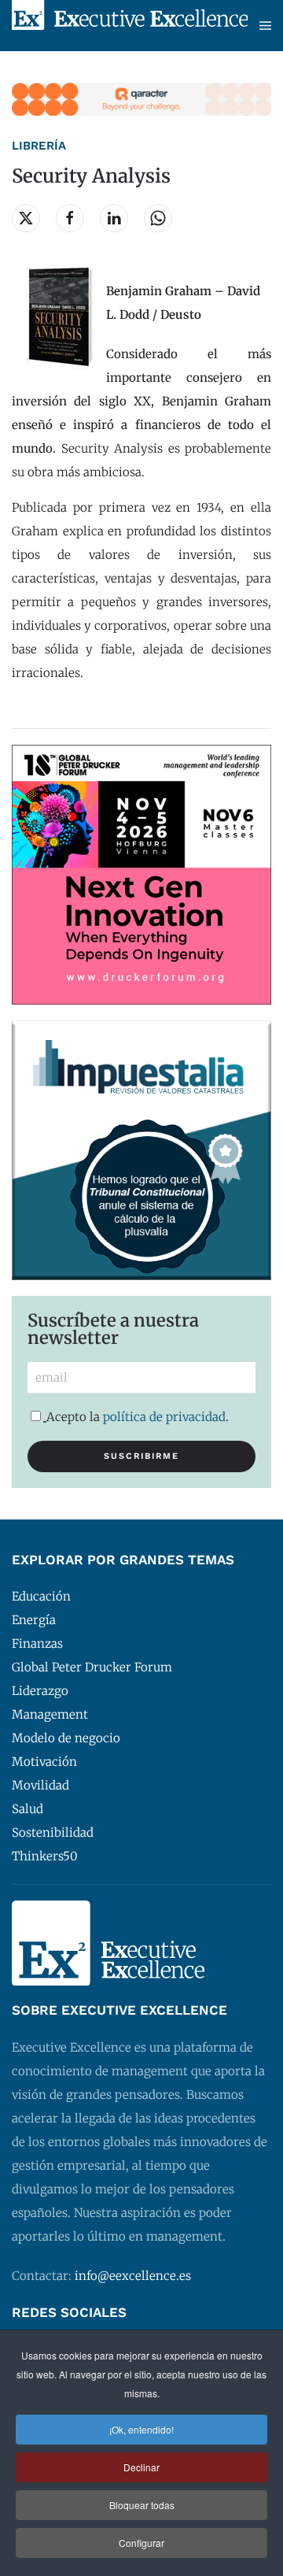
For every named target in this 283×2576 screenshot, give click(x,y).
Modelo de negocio (66, 1738)
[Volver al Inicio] (130, 26)
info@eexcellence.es (133, 2276)
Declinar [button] (141, 2467)
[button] (265, 26)
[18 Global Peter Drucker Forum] (141, 873)
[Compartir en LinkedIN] (114, 218)
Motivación (44, 1762)
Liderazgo (40, 1691)
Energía (34, 1620)
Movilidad (40, 1785)
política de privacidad (164, 1417)
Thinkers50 (45, 1856)
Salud (28, 1809)
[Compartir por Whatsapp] (158, 218)
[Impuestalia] (141, 1149)
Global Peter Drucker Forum (92, 1667)
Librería (39, 146)
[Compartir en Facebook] (70, 218)
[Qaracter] (141, 98)
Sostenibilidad (53, 1832)
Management (50, 1714)
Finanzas (37, 1643)
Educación (41, 1596)
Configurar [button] (141, 2543)
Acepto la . (138, 1417)
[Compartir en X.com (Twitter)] (26, 218)
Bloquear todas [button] (142, 2505)
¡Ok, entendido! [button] (141, 2429)
